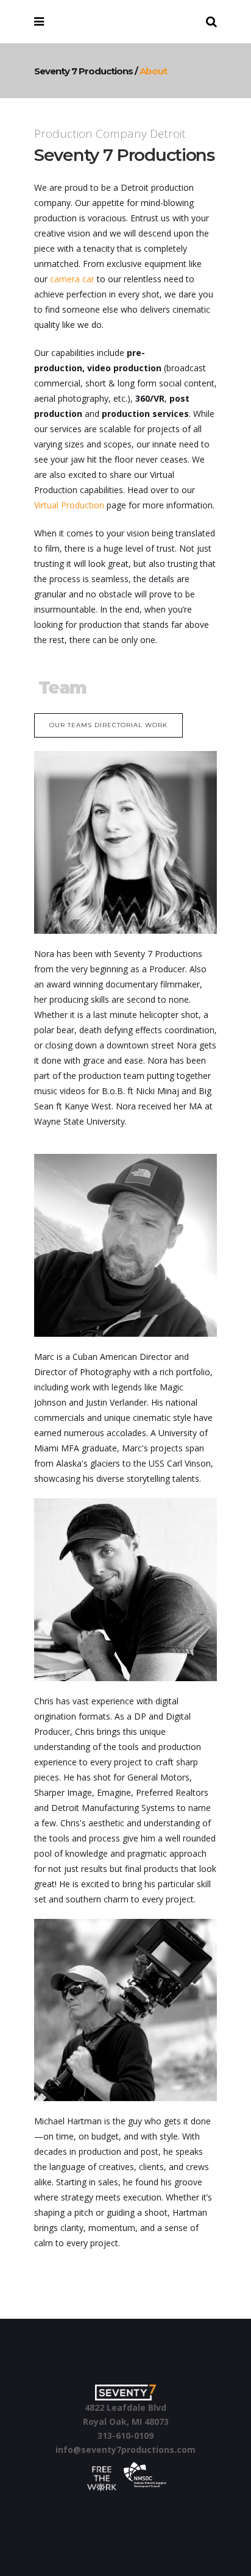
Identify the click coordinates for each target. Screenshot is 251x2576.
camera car (72, 279)
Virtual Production (69, 505)
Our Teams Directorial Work (108, 725)
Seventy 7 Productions (83, 71)
